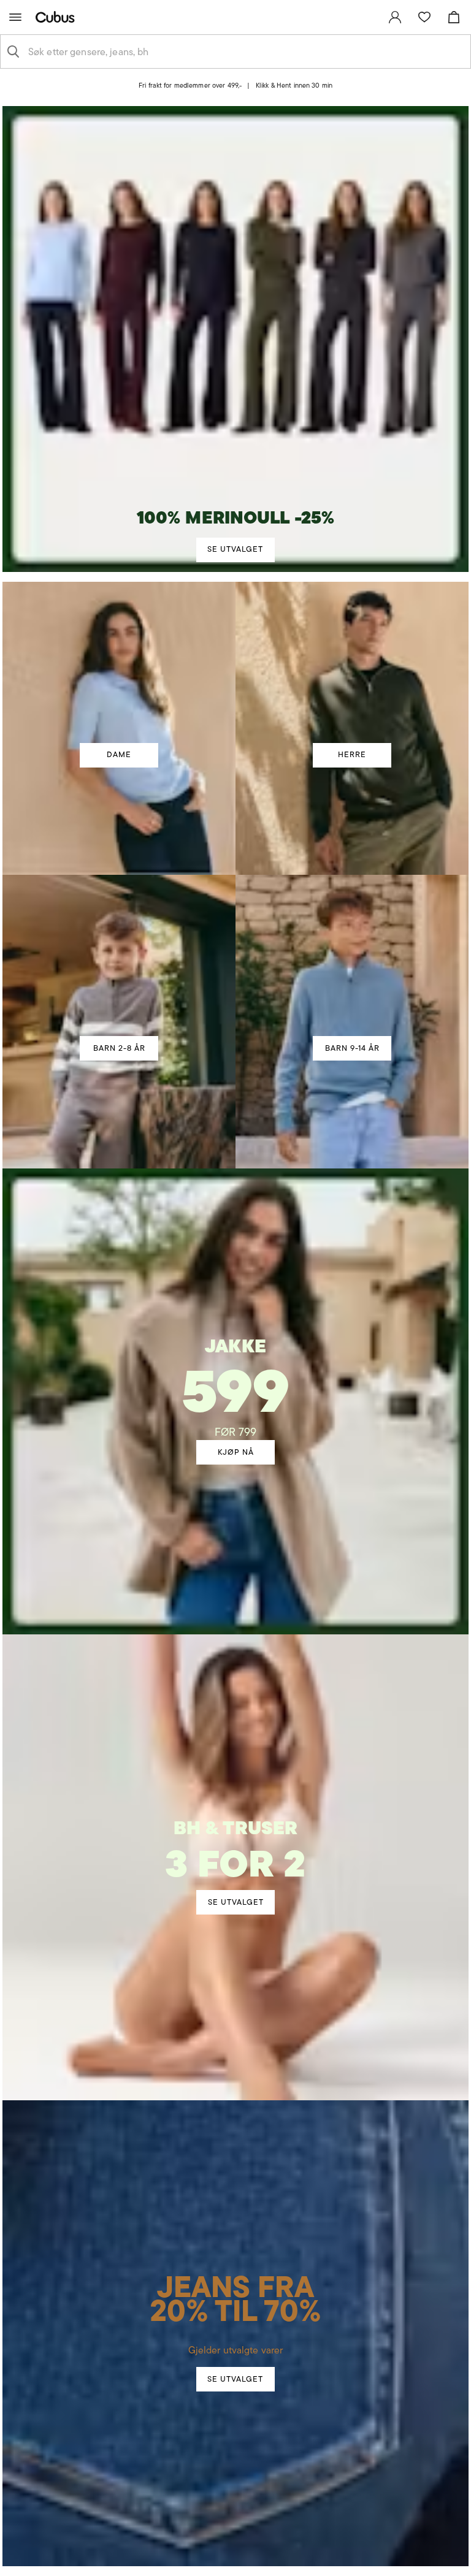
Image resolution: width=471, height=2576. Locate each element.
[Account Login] (225, 95)
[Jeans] (236, 2264)
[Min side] (395, 17)
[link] (395, 17)
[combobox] (245, 51)
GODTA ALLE (381, 1393)
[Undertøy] (235, 1838)
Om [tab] (386, 1173)
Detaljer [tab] (235, 1173)
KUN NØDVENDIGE (90, 1393)
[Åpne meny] (15, 17)
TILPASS (230, 1393)
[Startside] (58, 17)
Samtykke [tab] (85, 1173)
